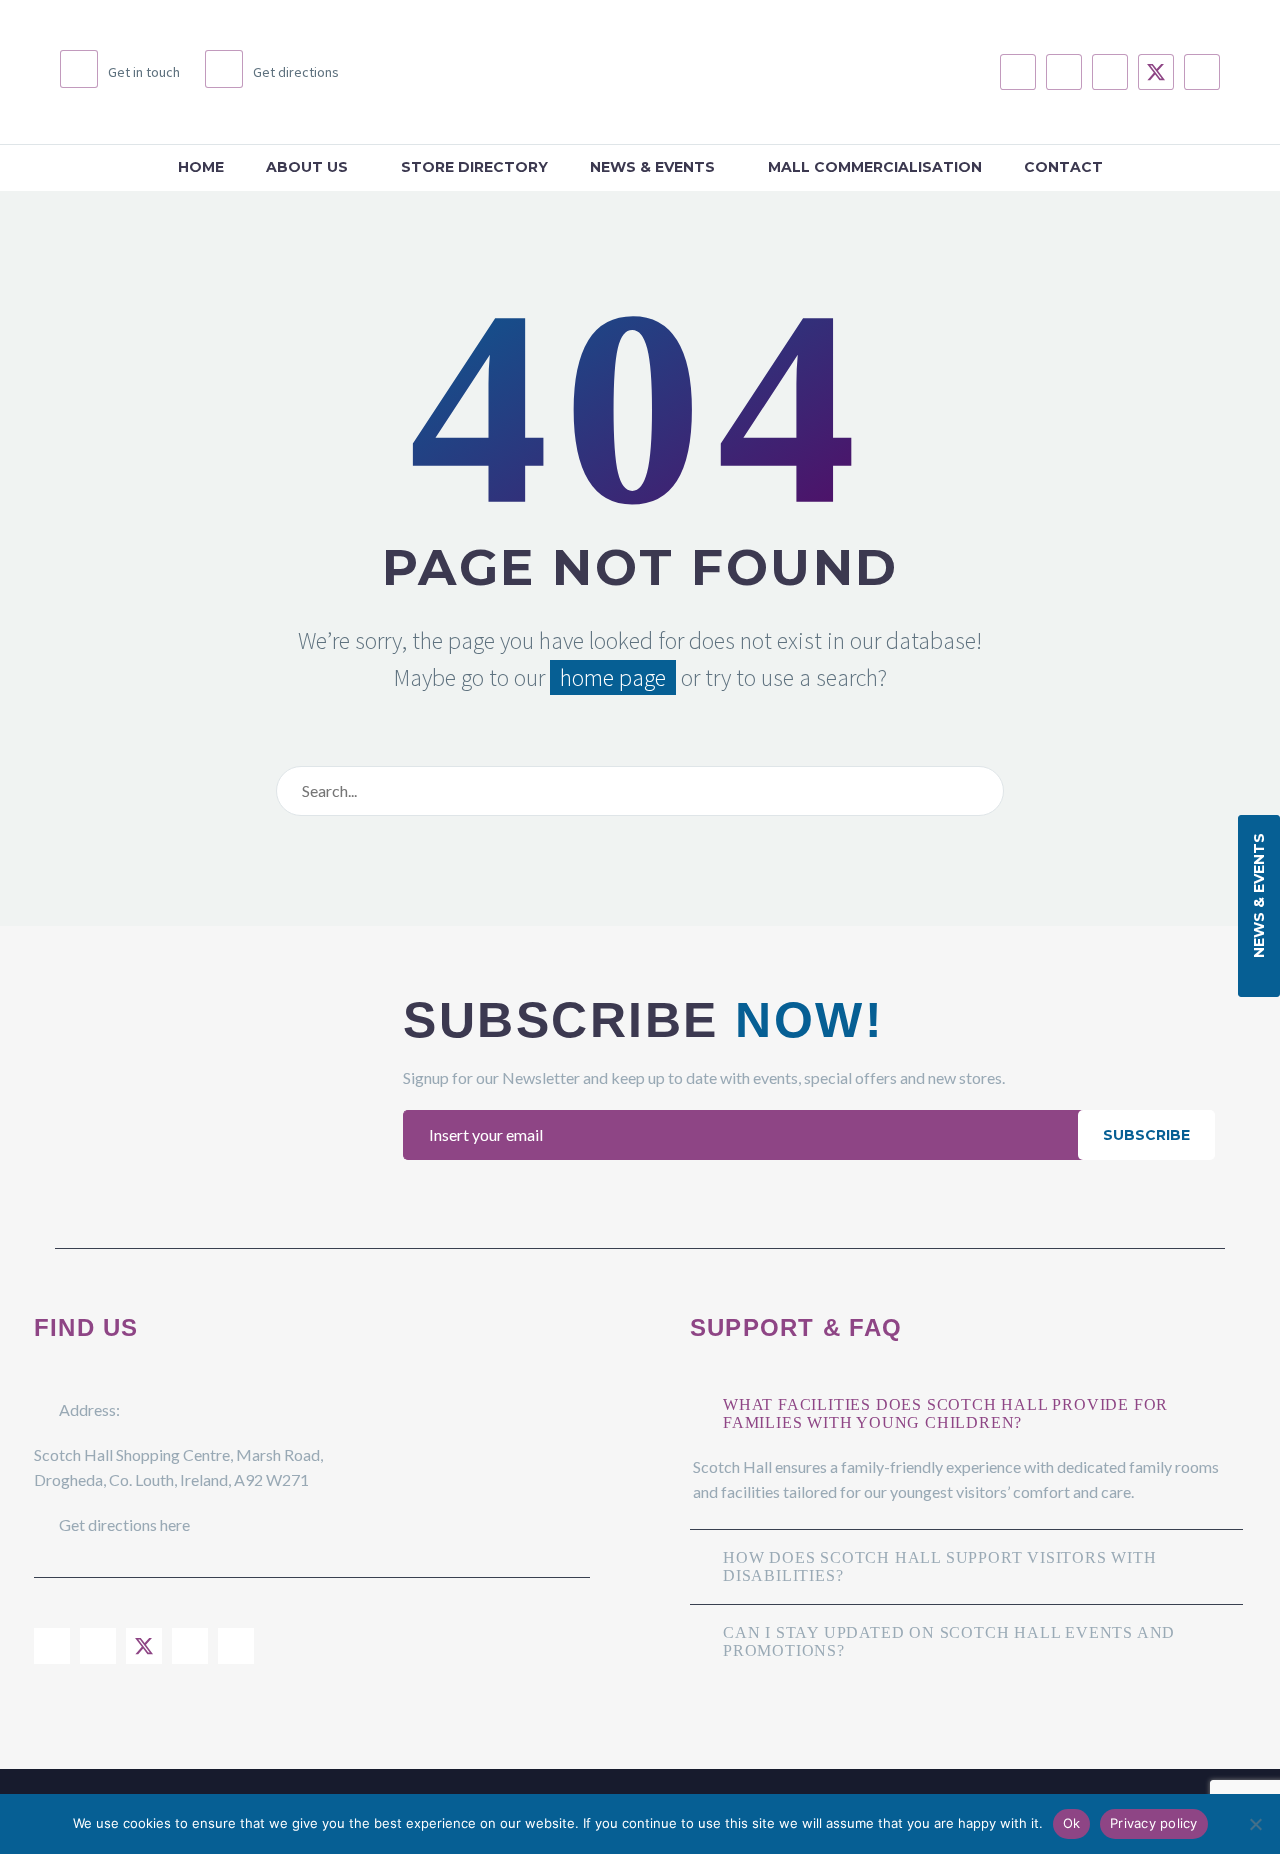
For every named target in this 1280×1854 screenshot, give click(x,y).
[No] (1255, 1824)
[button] (1259, 906)
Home (201, 167)
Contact (1063, 167)
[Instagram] (1064, 72)
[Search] (984, 791)
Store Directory (474, 167)
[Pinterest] (236, 1646)
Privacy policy (1154, 1823)
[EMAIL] (745, 1135)
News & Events (652, 167)
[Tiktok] (1202, 72)
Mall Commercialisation (875, 167)
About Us (307, 167)
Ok (1072, 1823)
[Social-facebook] (1018, 72)
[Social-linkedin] (1110, 72)
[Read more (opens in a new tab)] (120, 72)
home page (613, 677)
